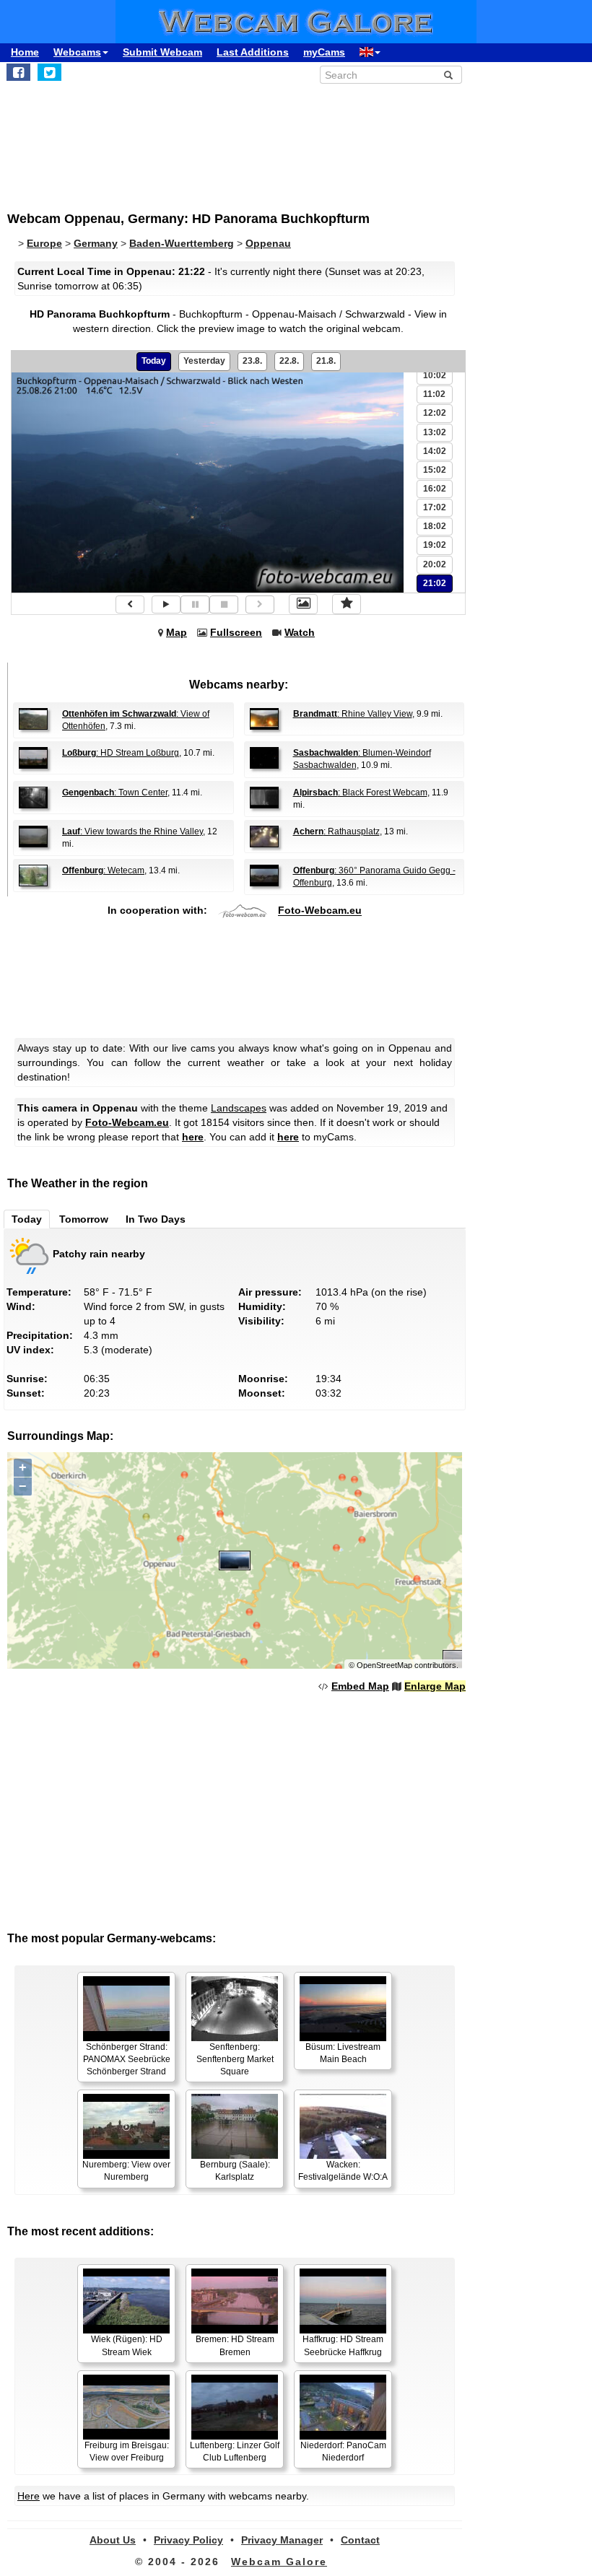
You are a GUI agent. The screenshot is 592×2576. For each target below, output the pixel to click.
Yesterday (204, 361)
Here (29, 2496)
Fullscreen (236, 632)
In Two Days (156, 1219)
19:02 (435, 545)
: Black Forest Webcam (360, 793)
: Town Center (115, 793)
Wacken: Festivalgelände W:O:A (343, 2171)
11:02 (434, 394)
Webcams (77, 52)
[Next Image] (260, 604)
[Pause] (195, 604)
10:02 (435, 375)
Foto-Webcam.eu (320, 911)
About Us (113, 2540)
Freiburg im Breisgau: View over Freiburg (127, 2451)
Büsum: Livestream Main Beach (343, 2053)
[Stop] (224, 604)
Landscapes (239, 1108)
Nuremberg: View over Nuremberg (126, 2171)
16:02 (435, 489)
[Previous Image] (130, 604)
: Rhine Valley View (353, 714)
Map (177, 632)
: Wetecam (103, 870)
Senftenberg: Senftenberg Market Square (235, 2059)
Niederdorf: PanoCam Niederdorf (343, 2451)
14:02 (435, 451)
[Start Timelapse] (166, 604)
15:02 (435, 470)
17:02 (435, 507)
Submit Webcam (162, 52)
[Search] (448, 75)
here (193, 1137)
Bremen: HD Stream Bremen (235, 2345)
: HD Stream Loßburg (121, 753)
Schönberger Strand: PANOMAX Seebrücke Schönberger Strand (127, 2059)
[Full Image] (303, 604)
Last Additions (253, 52)
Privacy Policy (188, 2540)
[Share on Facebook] (18, 72)
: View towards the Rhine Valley (132, 831)
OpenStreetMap (384, 1665)
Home (25, 52)
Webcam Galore (279, 2562)
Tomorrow (84, 1219)
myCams (324, 52)
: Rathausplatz (336, 831)
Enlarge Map (435, 1686)
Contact (360, 2540)
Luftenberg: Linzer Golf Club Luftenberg (235, 2451)
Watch (300, 632)
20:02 (435, 564)
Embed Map (360, 1686)
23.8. (252, 361)
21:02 (435, 583)
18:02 (435, 526)
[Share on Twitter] (49, 72)
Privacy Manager (282, 2540)
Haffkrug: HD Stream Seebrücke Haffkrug (343, 2345)
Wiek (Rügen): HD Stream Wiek (127, 2345)
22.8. (289, 361)
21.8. (326, 361)
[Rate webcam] (347, 604)
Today (154, 361)
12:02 (435, 413)
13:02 (435, 432)
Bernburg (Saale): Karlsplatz (235, 2171)
